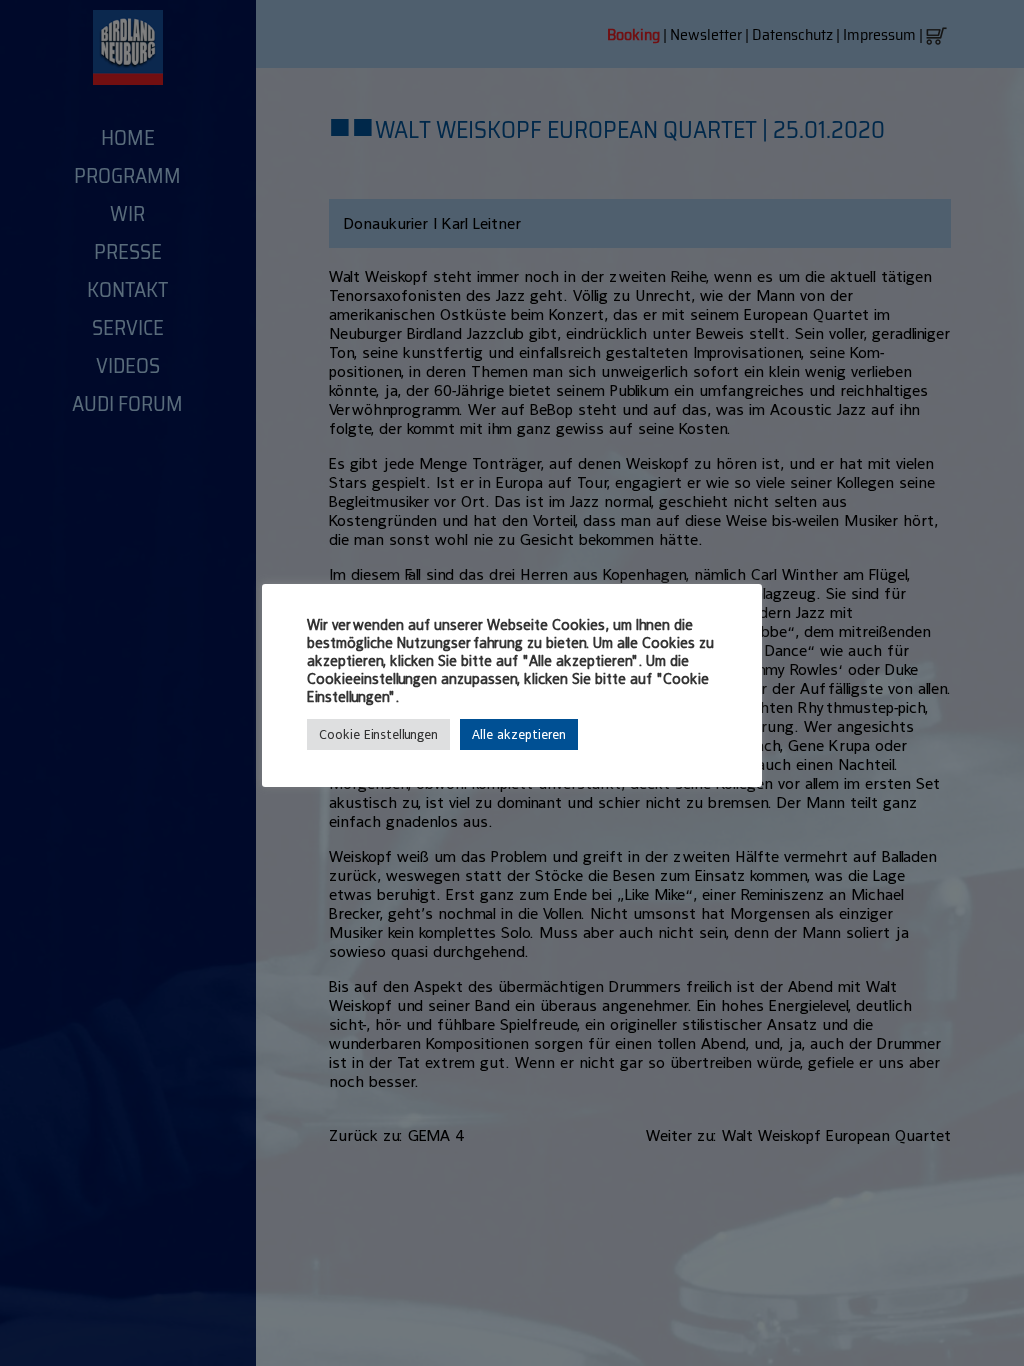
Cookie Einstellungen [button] (378, 734)
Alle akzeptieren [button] (519, 734)
